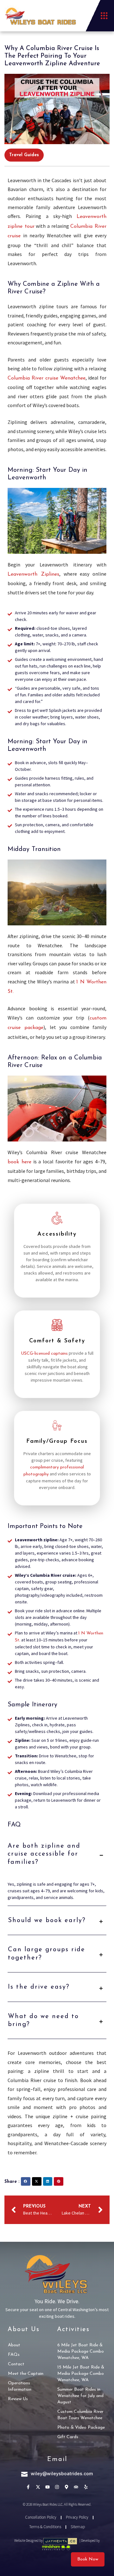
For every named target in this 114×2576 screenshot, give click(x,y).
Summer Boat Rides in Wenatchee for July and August (80, 2396)
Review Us (18, 2399)
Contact (16, 2364)
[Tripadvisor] (76, 2487)
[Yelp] (86, 2487)
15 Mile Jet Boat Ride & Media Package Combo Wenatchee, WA (81, 2374)
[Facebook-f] (28, 2487)
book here (19, 1162)
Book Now (88, 2559)
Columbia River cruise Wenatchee (47, 378)
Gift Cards (68, 2437)
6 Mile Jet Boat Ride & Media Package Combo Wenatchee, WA (81, 2352)
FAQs (14, 2355)
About (14, 2345)
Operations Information (20, 2386)
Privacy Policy (77, 2517)
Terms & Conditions (45, 2527)
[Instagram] (57, 2487)
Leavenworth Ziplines (33, 574)
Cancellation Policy (41, 2517)
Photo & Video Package (81, 2428)
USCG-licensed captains (44, 1354)
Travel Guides (24, 155)
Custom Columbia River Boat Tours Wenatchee (80, 2415)
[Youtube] (47, 2487)
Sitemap (78, 2527)
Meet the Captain (26, 2374)
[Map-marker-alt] (67, 2487)
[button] (104, 16)
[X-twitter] (38, 2487)
